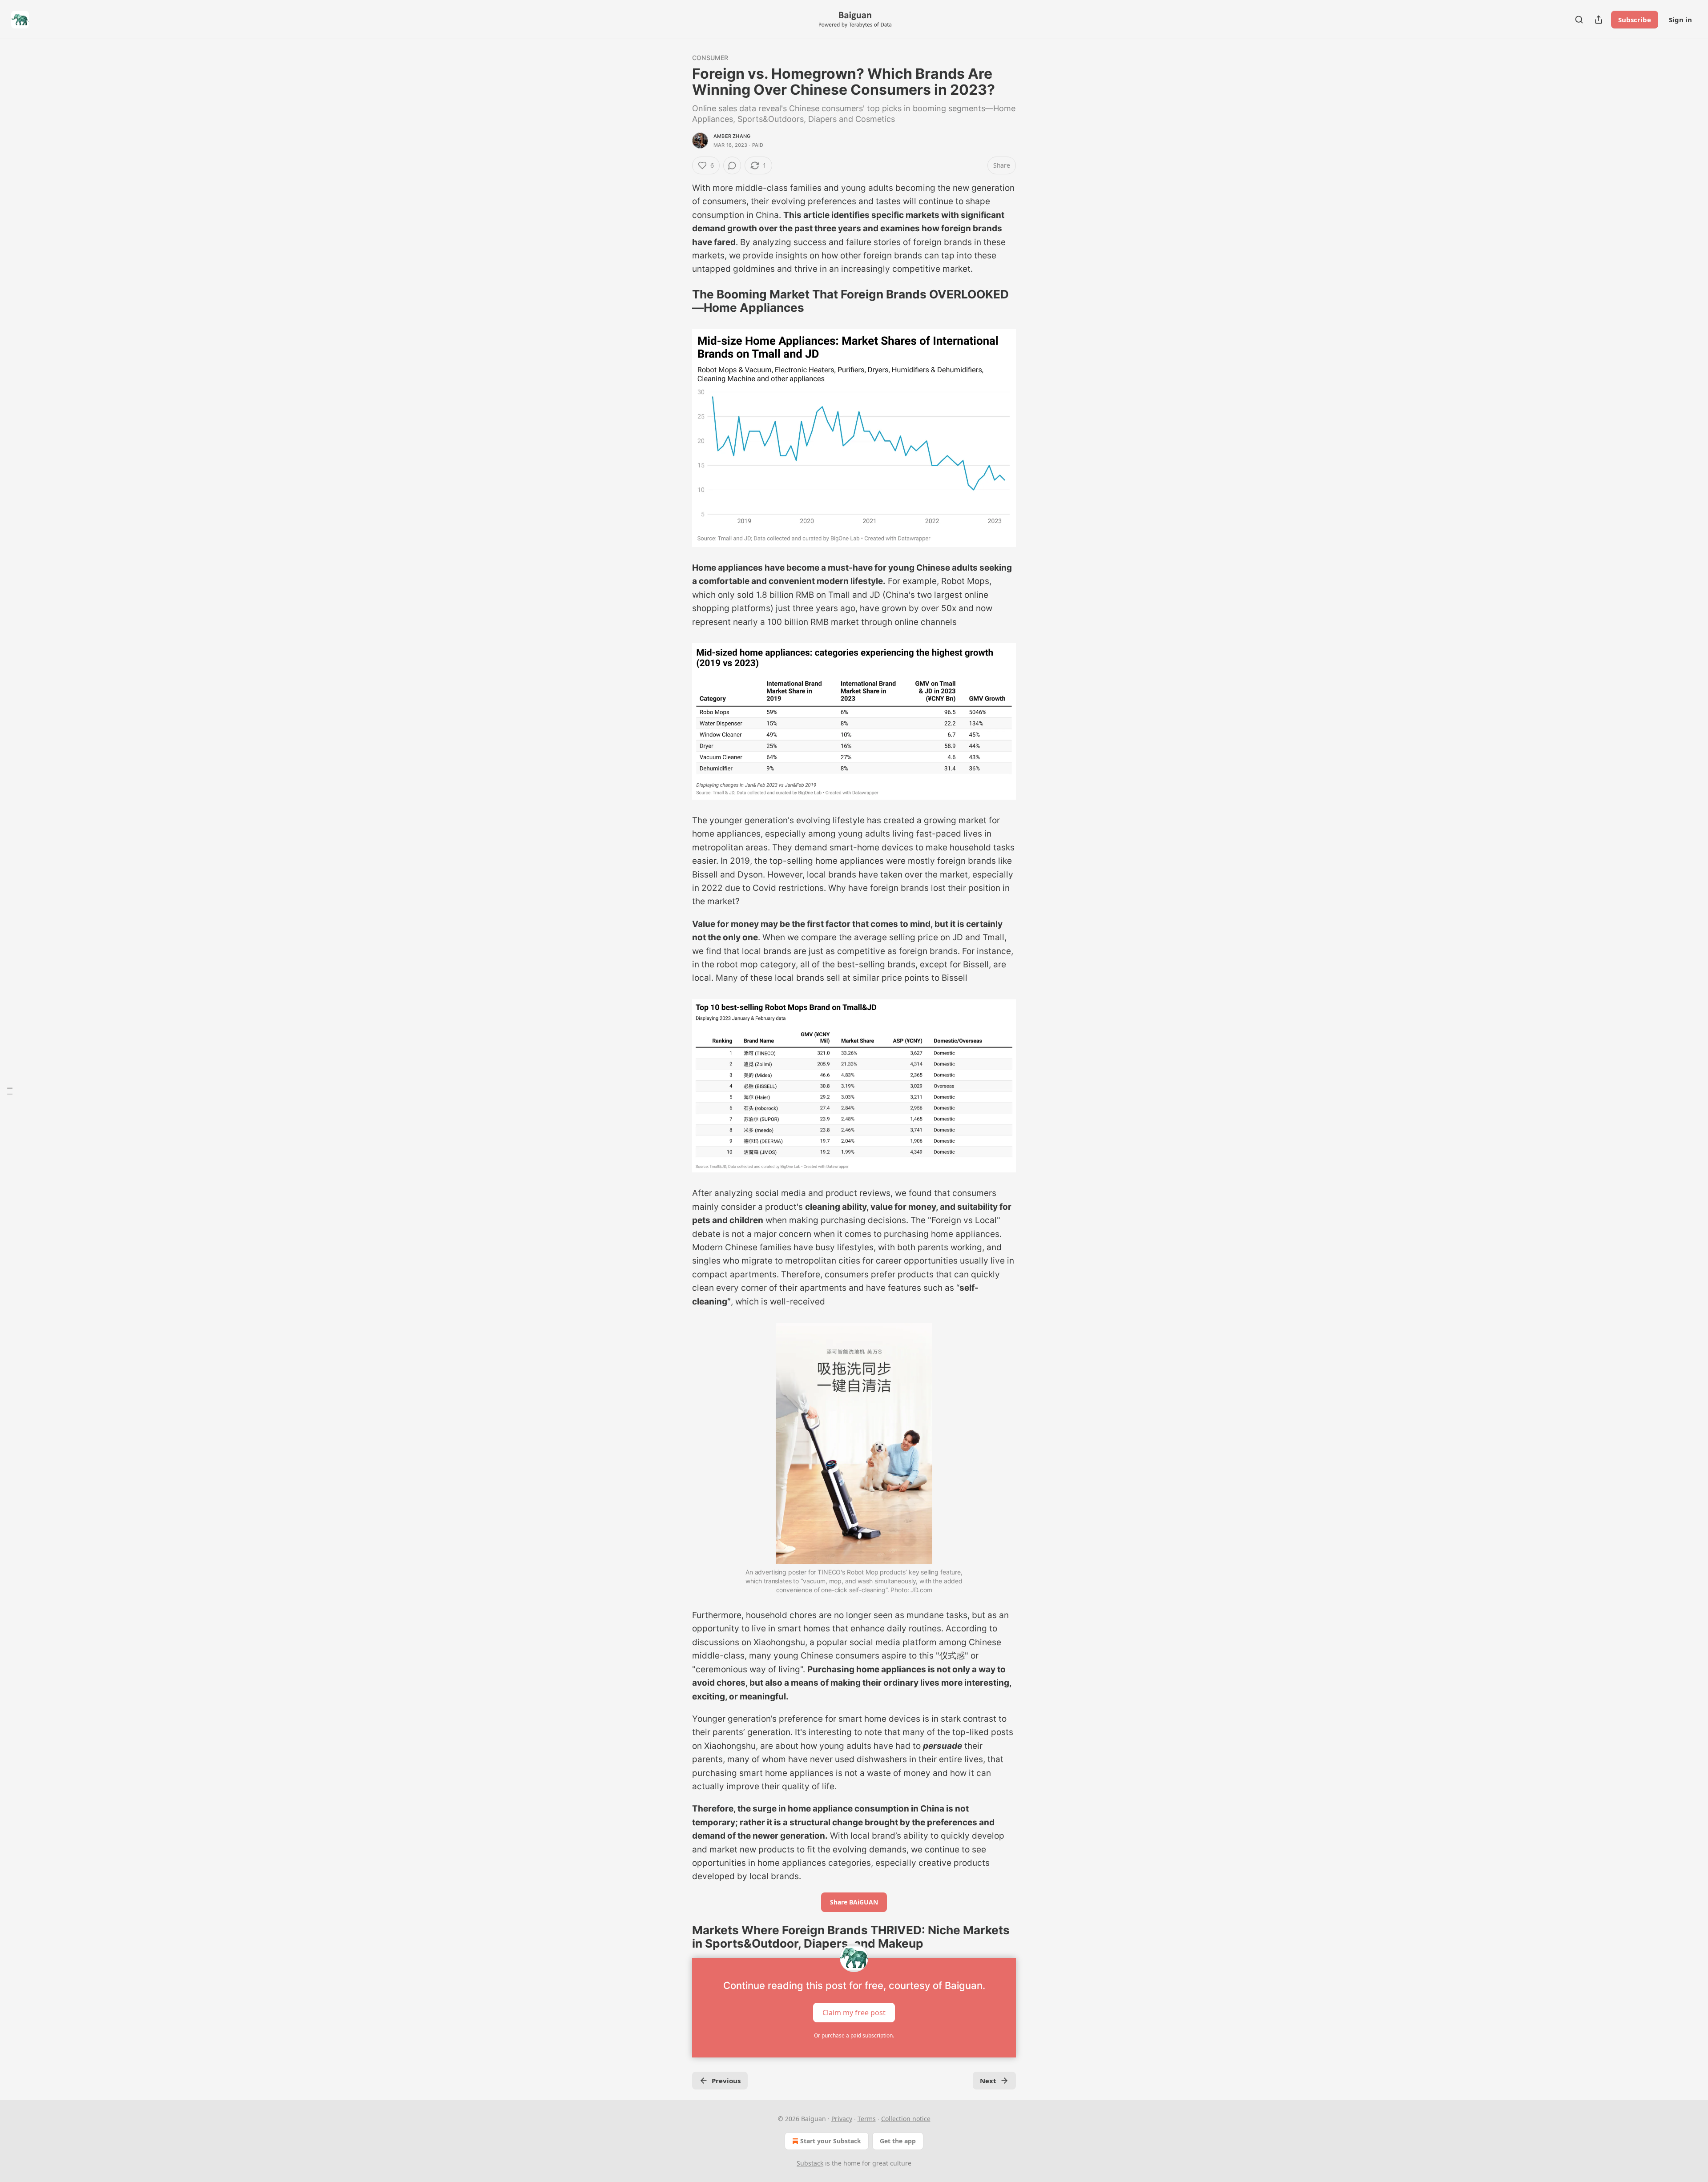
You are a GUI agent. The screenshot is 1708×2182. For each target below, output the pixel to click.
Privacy (842, 2119)
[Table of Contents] (10, 1091)
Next (988, 2081)
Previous (726, 2081)
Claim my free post (854, 2012)
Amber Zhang (732, 136)
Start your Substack (831, 2141)
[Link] (680, 301)
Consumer (710, 58)
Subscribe (1635, 20)
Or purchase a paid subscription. (854, 2035)
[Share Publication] (1599, 20)
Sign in (1680, 20)
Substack (810, 2163)
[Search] (1579, 20)
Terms (867, 2119)
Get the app (898, 2141)
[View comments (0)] (732, 165)
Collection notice (906, 2119)
